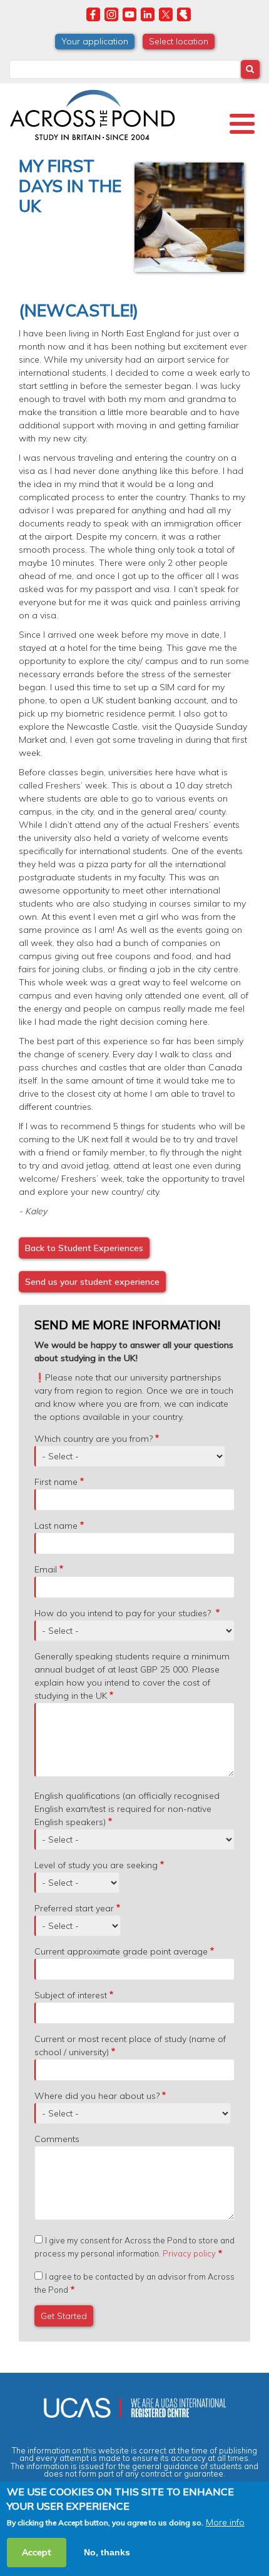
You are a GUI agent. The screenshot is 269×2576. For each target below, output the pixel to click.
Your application (95, 41)
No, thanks (107, 2552)
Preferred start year (74, 1908)
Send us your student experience (92, 1282)
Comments (57, 2139)
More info (225, 2522)
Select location (179, 41)
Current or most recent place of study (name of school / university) (130, 2045)
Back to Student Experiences (84, 1248)
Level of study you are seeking (96, 1865)
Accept (37, 2552)
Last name (56, 1526)
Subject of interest (71, 1995)
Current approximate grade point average (121, 1951)
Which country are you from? (94, 1439)
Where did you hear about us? (97, 2096)
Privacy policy (189, 2253)
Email (46, 1569)
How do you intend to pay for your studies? (124, 1613)
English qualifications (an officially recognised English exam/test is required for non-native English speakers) (127, 1809)
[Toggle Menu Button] (242, 124)
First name (56, 1482)
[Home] (92, 113)
